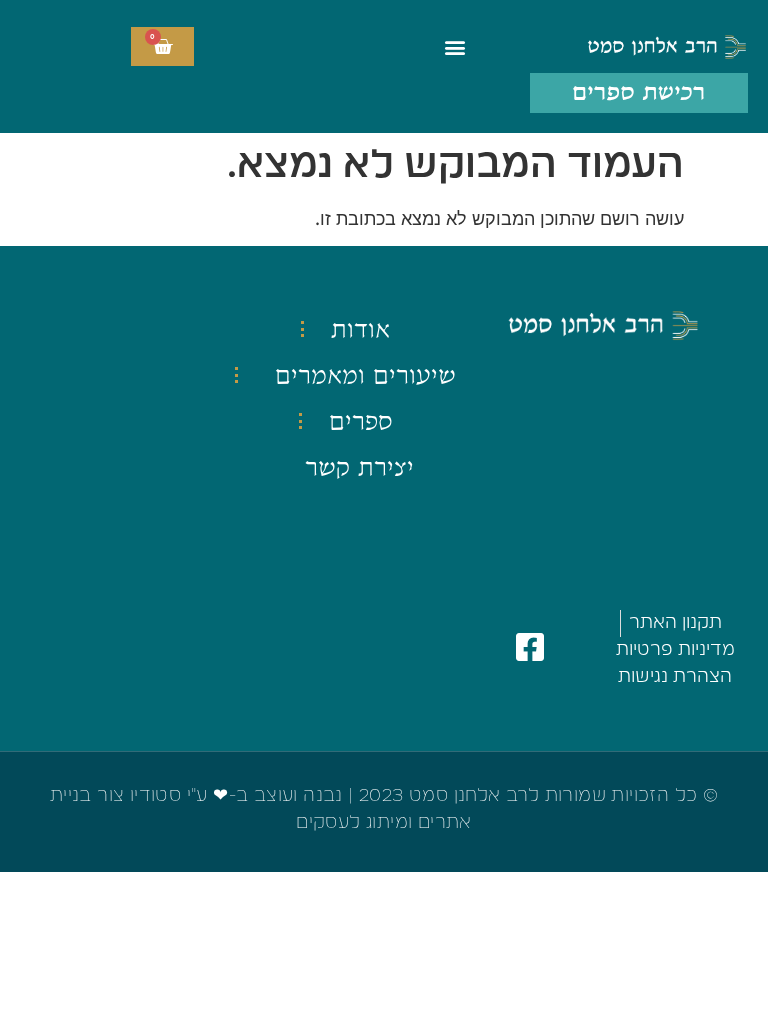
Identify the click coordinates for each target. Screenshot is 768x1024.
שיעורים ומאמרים (365, 375)
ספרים (361, 421)
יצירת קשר (359, 467)
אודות (360, 329)
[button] (455, 46)
